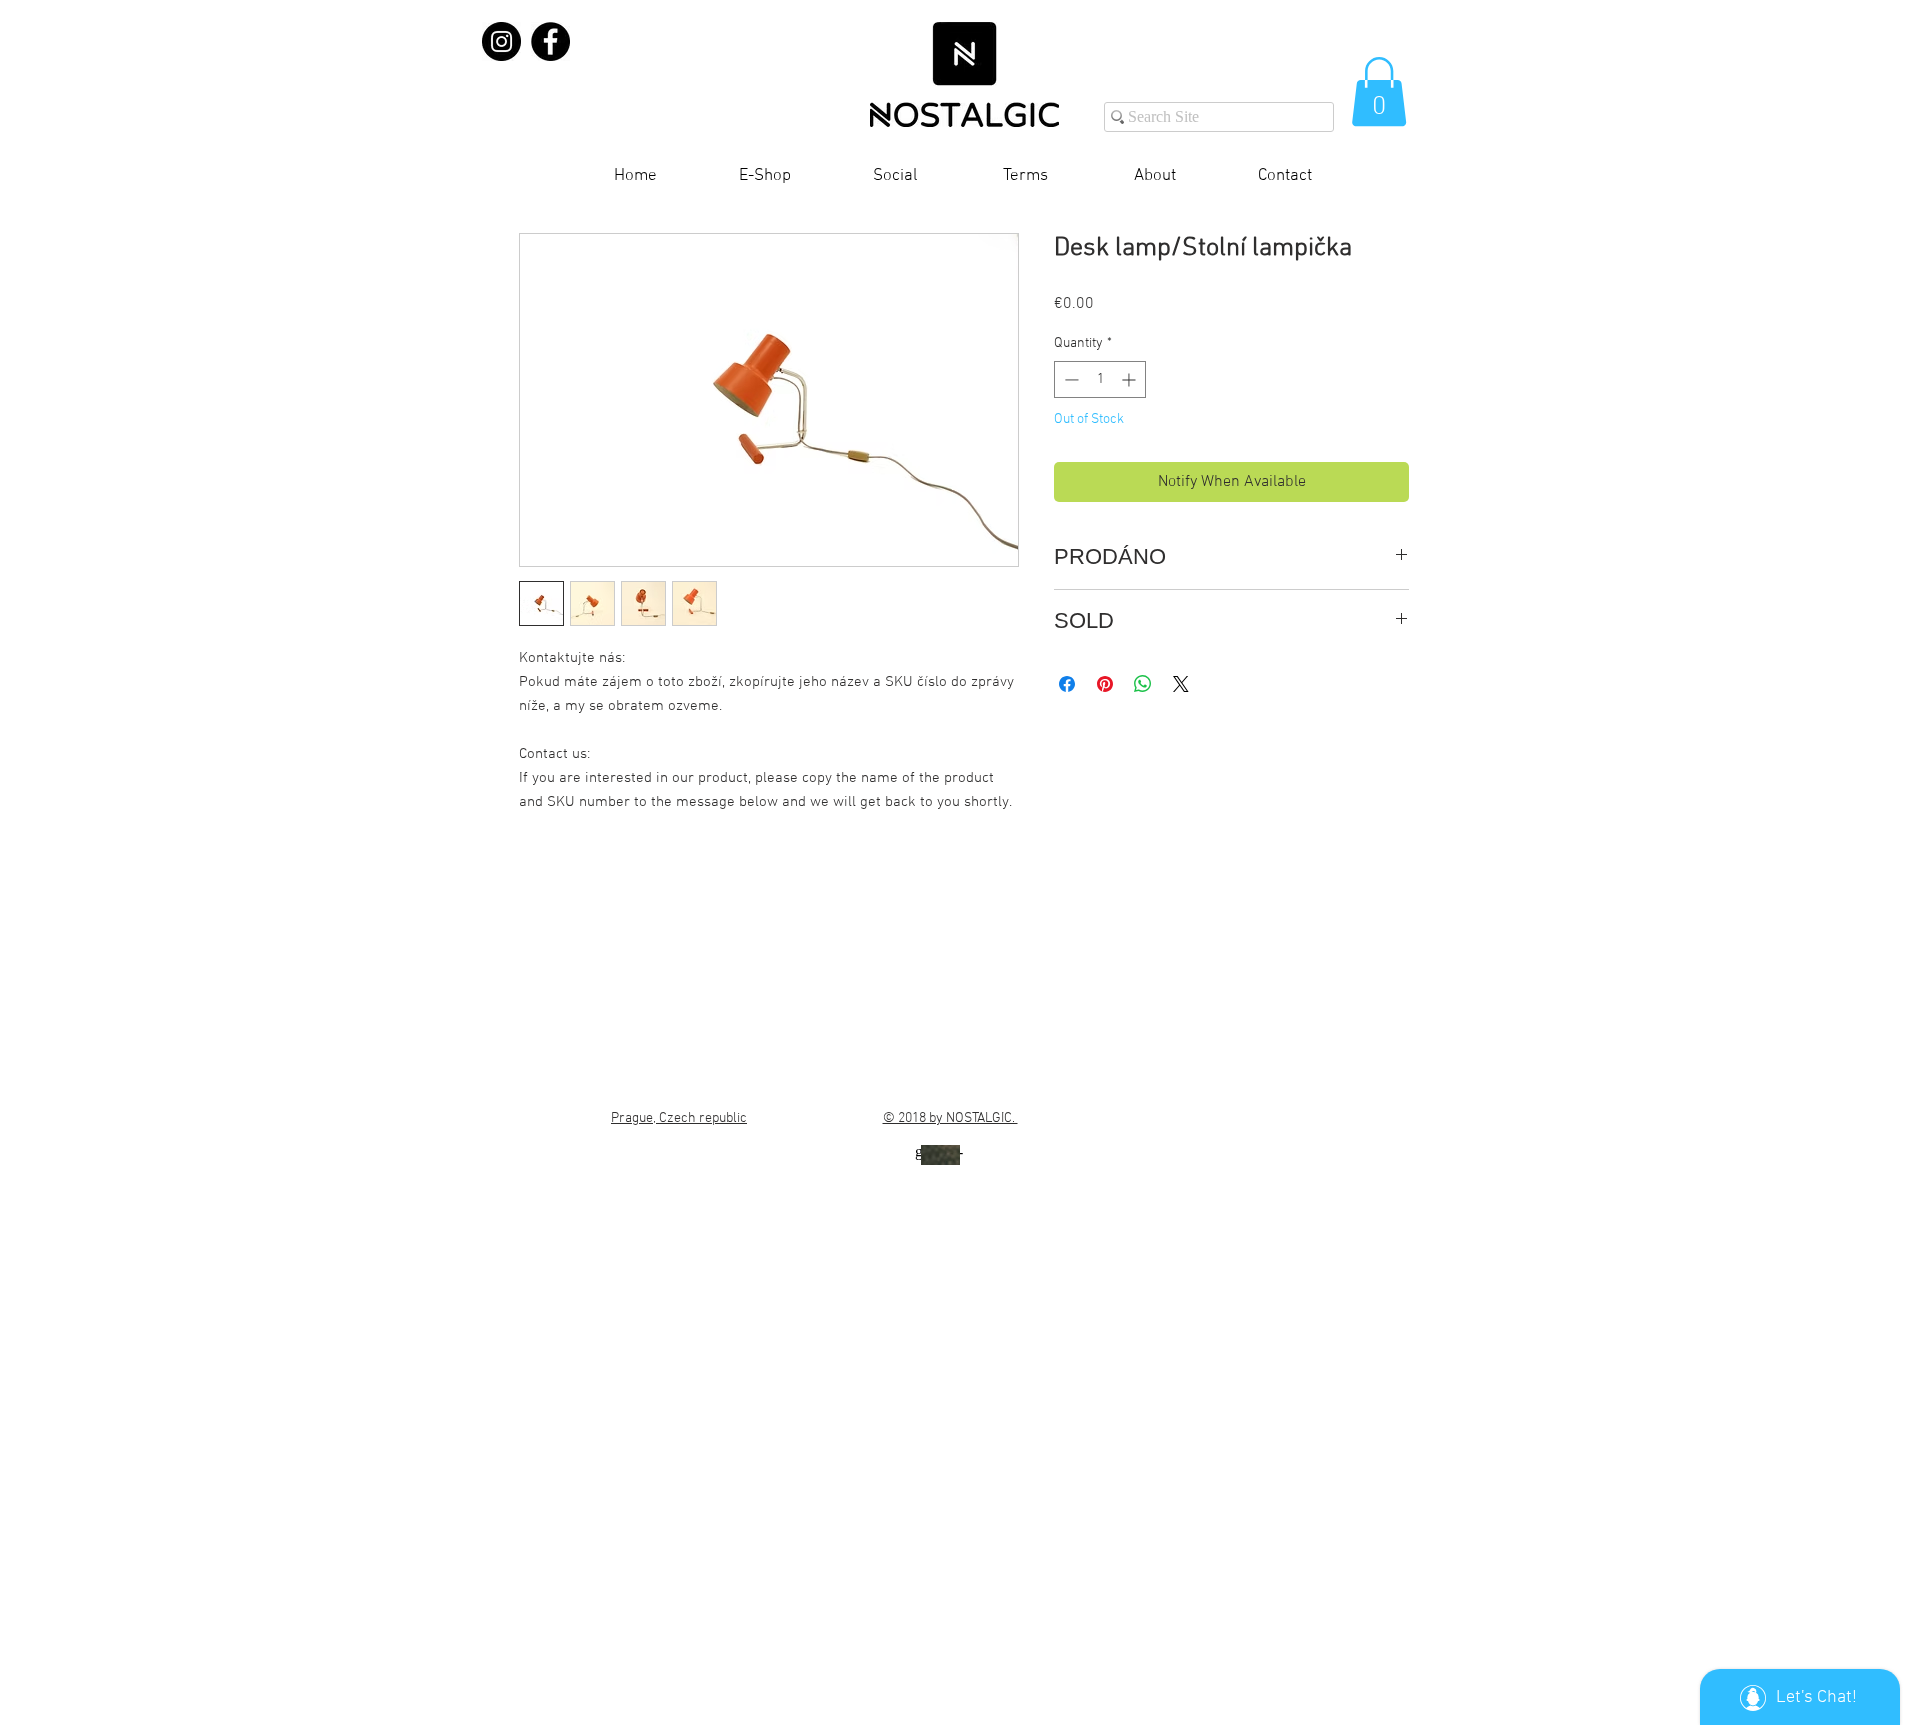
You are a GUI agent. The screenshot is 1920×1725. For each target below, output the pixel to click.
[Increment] (1130, 379)
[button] (1379, 91)
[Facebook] (550, 41)
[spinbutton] (1100, 379)
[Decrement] (1069, 379)
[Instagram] (501, 41)
